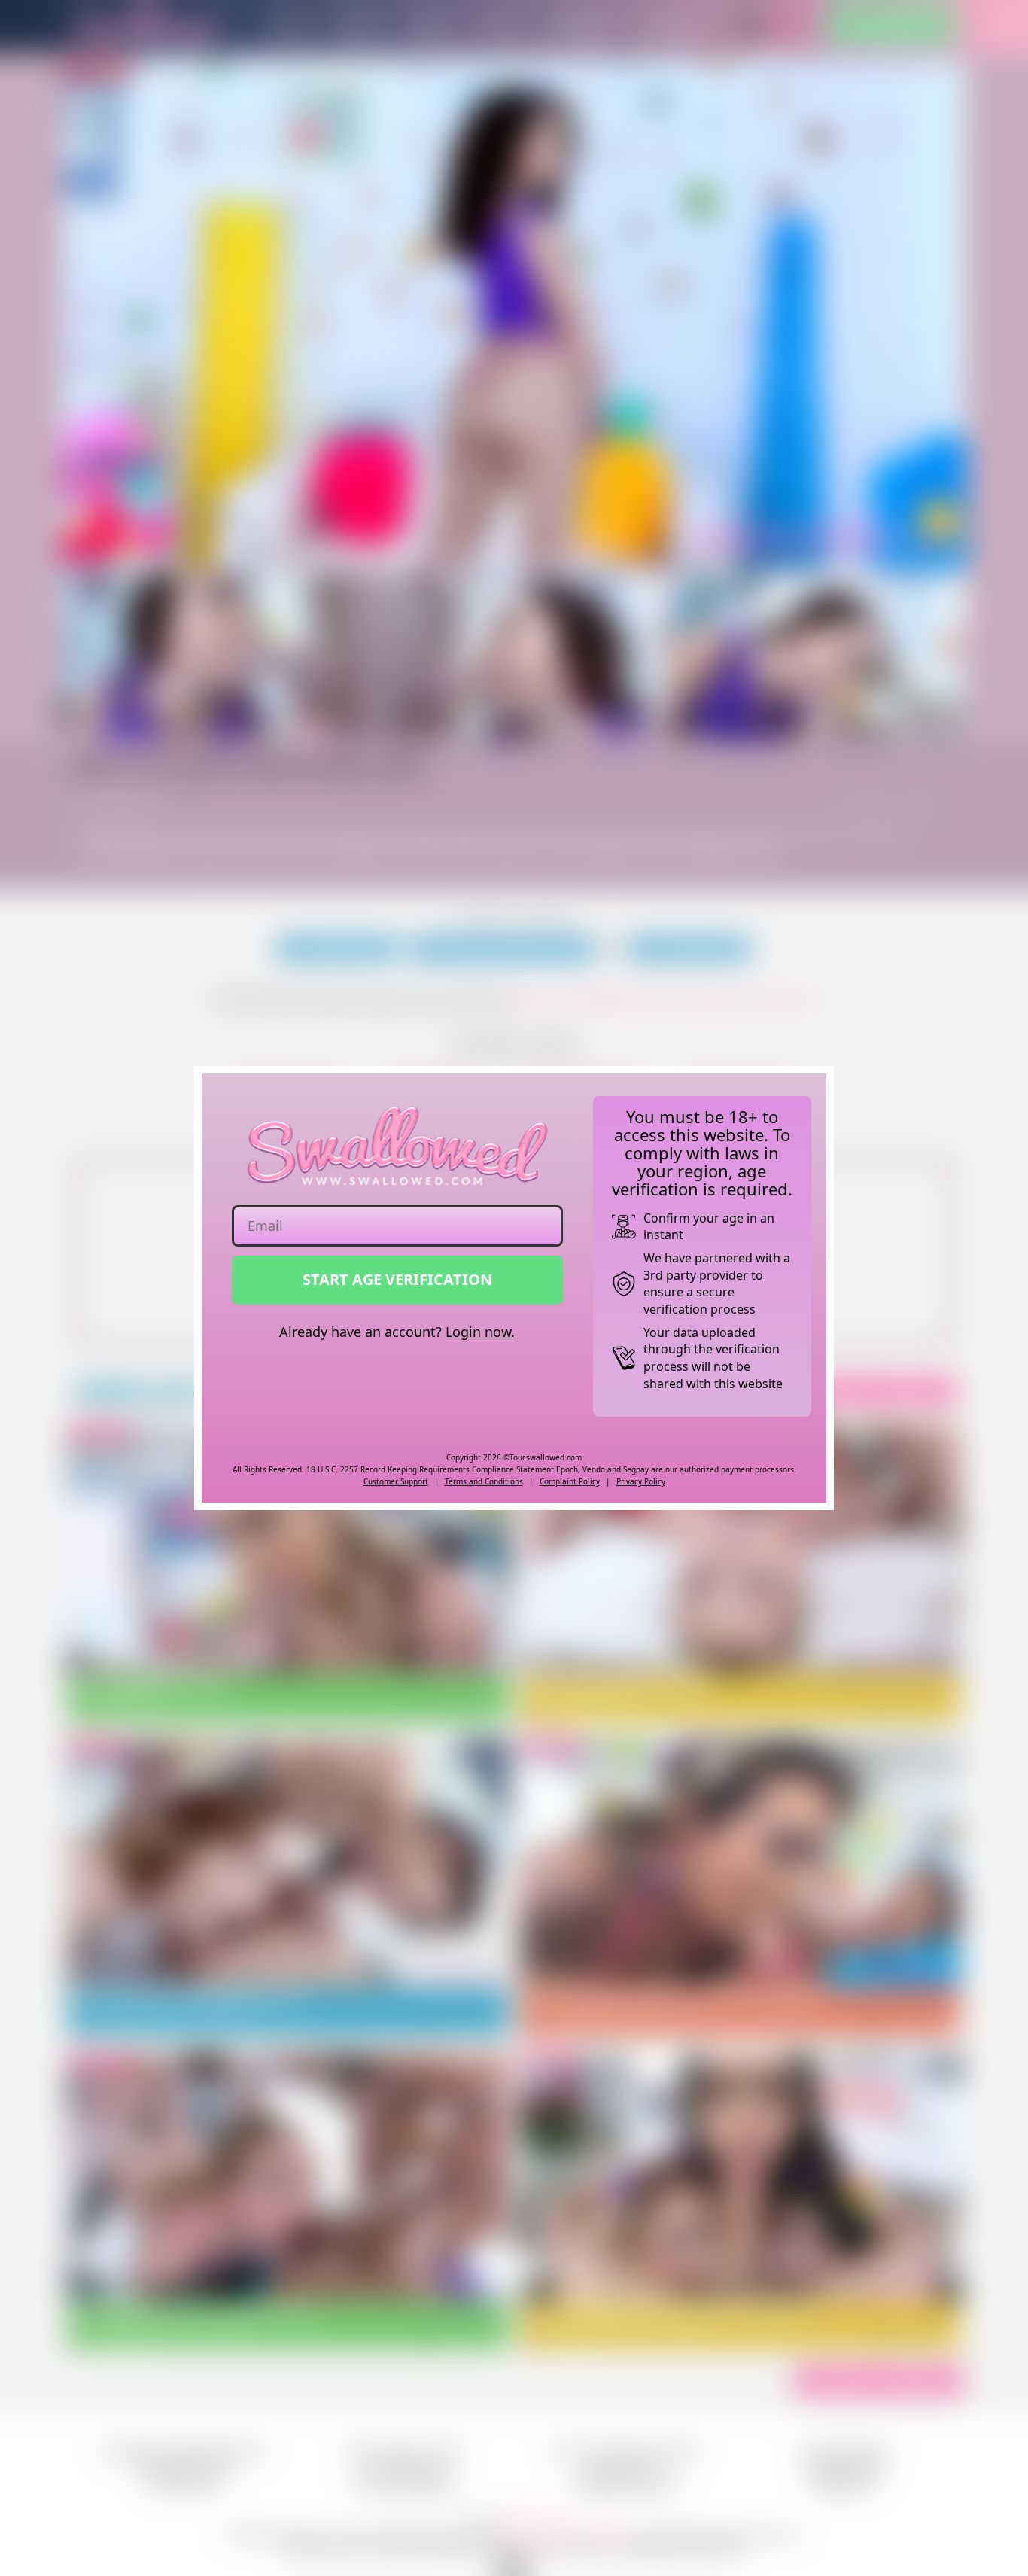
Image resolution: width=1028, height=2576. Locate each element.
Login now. (480, 1332)
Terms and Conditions (484, 1481)
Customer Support (396, 1481)
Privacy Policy (641, 1481)
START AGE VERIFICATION (397, 1279)
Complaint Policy (570, 1481)
